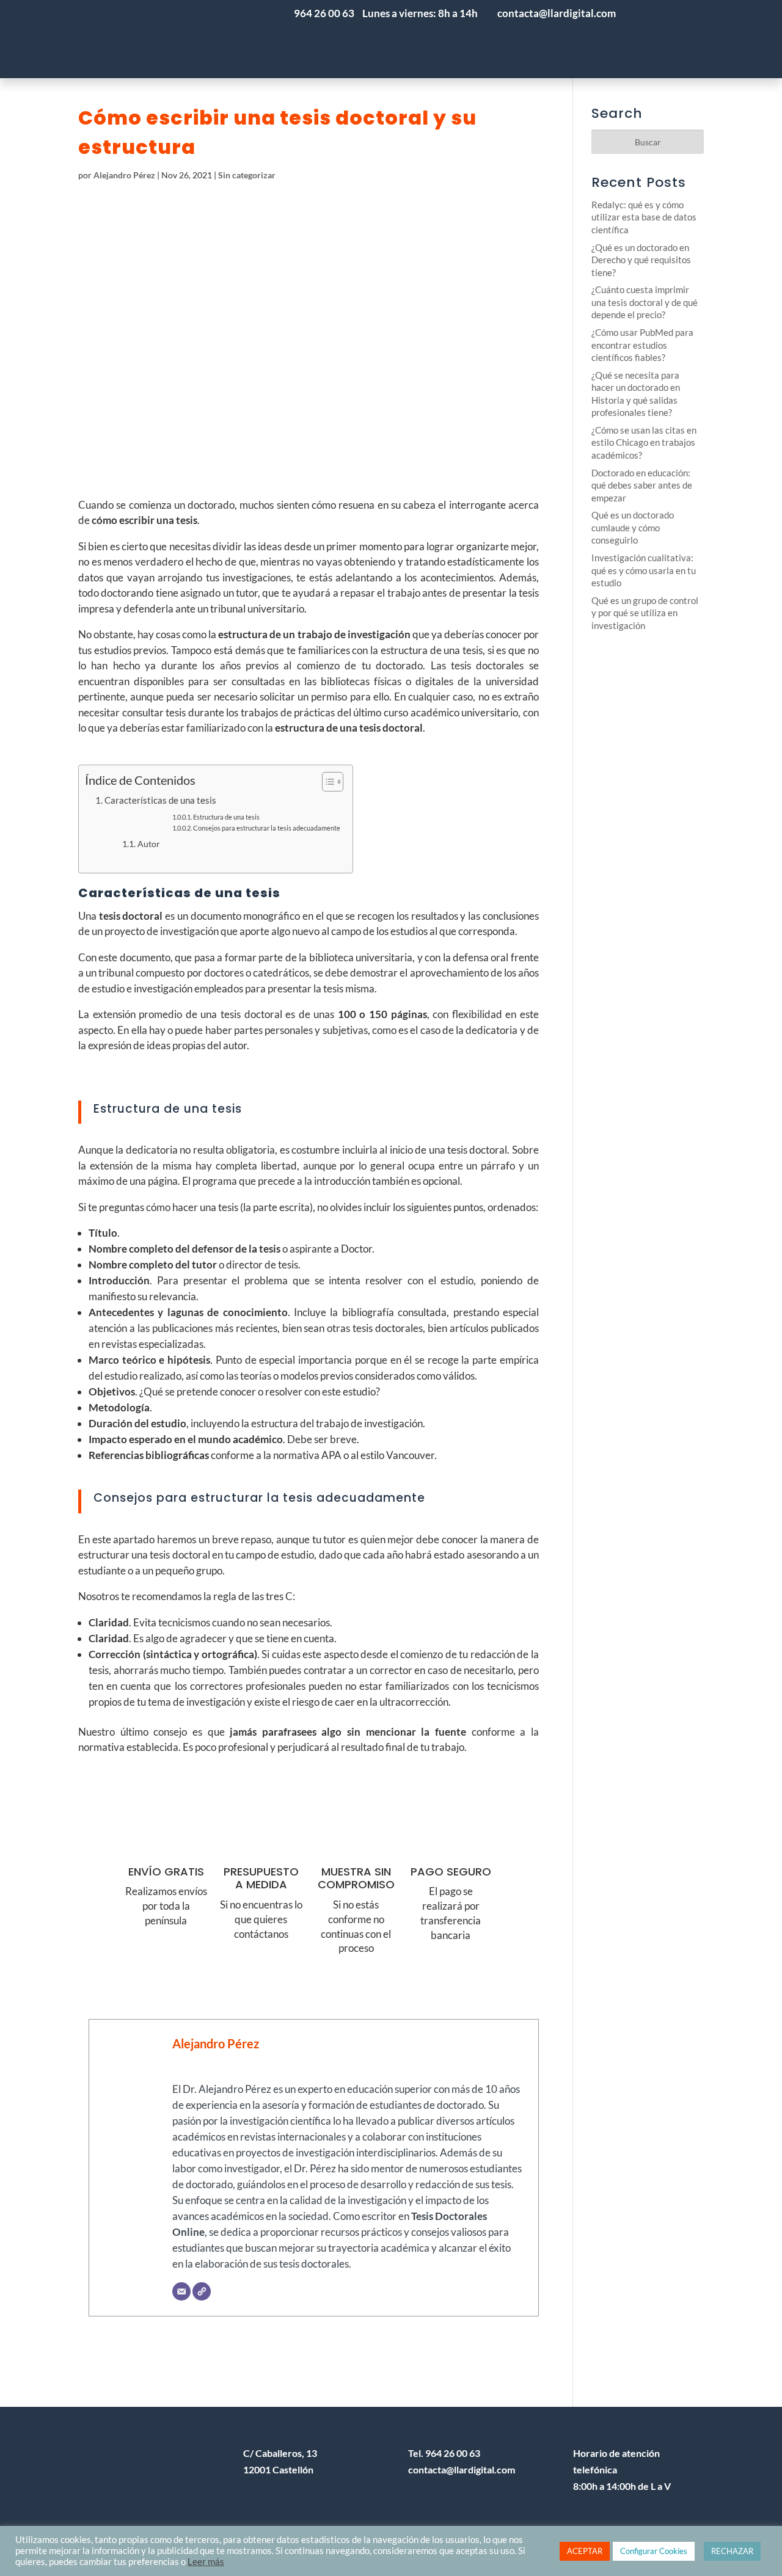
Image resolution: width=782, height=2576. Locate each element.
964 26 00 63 (324, 13)
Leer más (206, 2562)
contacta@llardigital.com (462, 2469)
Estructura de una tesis (226, 817)
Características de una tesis (160, 800)
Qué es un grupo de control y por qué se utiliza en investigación (645, 613)
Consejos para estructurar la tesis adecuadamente (267, 828)
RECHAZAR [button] (732, 2551)
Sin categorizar (247, 175)
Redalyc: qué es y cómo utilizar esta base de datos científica (644, 217)
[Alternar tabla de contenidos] (327, 782)
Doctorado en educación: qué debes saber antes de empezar (642, 485)
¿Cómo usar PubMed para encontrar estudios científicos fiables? (642, 345)
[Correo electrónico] (181, 2291)
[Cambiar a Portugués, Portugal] (653, 39)
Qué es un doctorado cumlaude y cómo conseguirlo (633, 527)
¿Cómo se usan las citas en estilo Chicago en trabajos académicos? (644, 442)
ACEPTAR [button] (585, 2551)
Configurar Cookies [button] (654, 2551)
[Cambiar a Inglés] (726, 39)
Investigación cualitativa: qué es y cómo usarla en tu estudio (644, 570)
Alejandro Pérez (124, 175)
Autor (149, 844)
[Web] (202, 2291)
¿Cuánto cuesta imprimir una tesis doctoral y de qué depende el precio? (645, 302)
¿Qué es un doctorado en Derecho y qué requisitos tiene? (641, 260)
